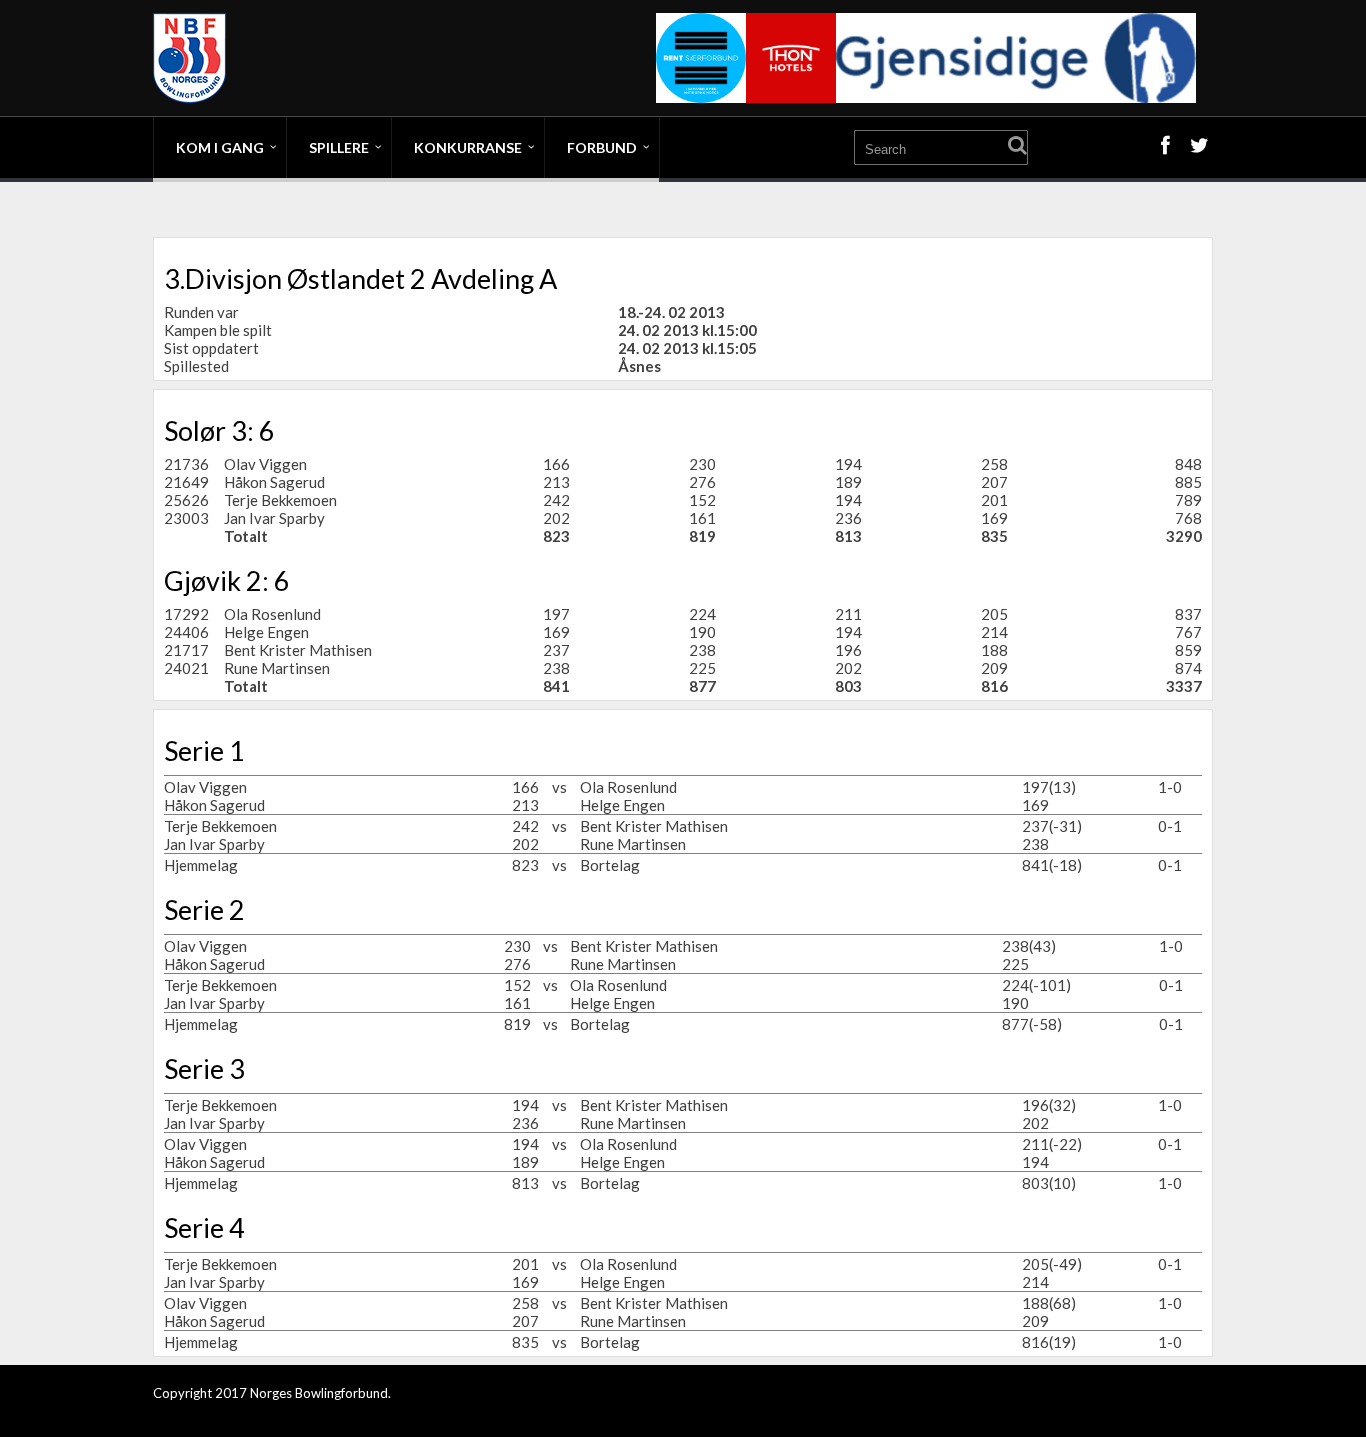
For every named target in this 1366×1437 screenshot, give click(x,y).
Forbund (602, 147)
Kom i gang (220, 147)
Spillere (339, 147)
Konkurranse (468, 147)
